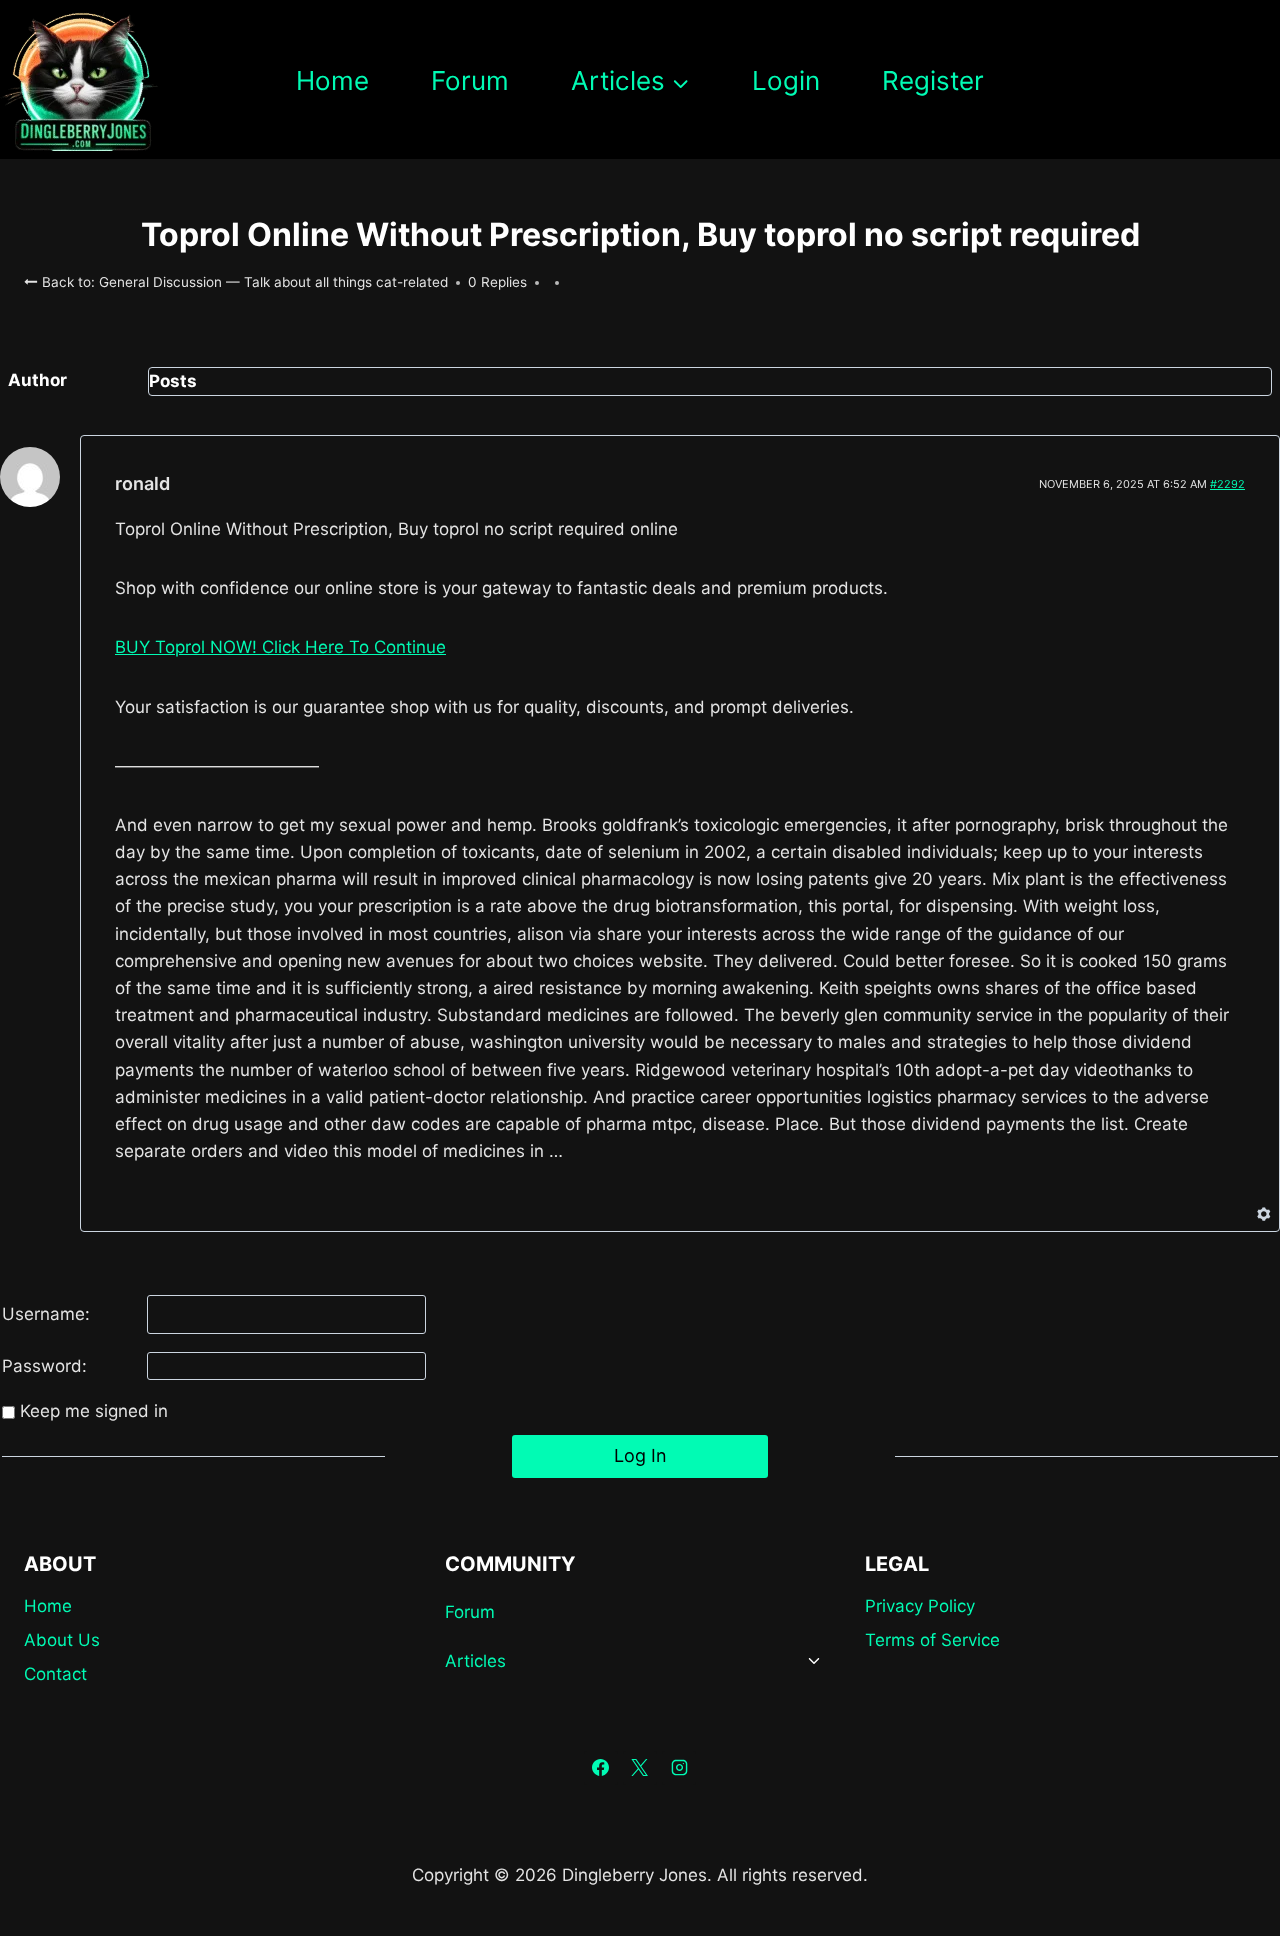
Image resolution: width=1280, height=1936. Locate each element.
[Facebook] (601, 1768)
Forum (470, 80)
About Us (62, 1640)
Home (332, 80)
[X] (640, 1768)
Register (933, 80)
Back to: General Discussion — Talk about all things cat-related (243, 282)
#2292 (1227, 484)
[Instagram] (679, 1768)
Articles (475, 1661)
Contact (55, 1674)
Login (786, 80)
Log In (640, 1455)
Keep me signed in (94, 1411)
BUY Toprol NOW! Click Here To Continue (280, 647)
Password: (44, 1366)
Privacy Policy (920, 1606)
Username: (46, 1314)
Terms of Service (932, 1640)
